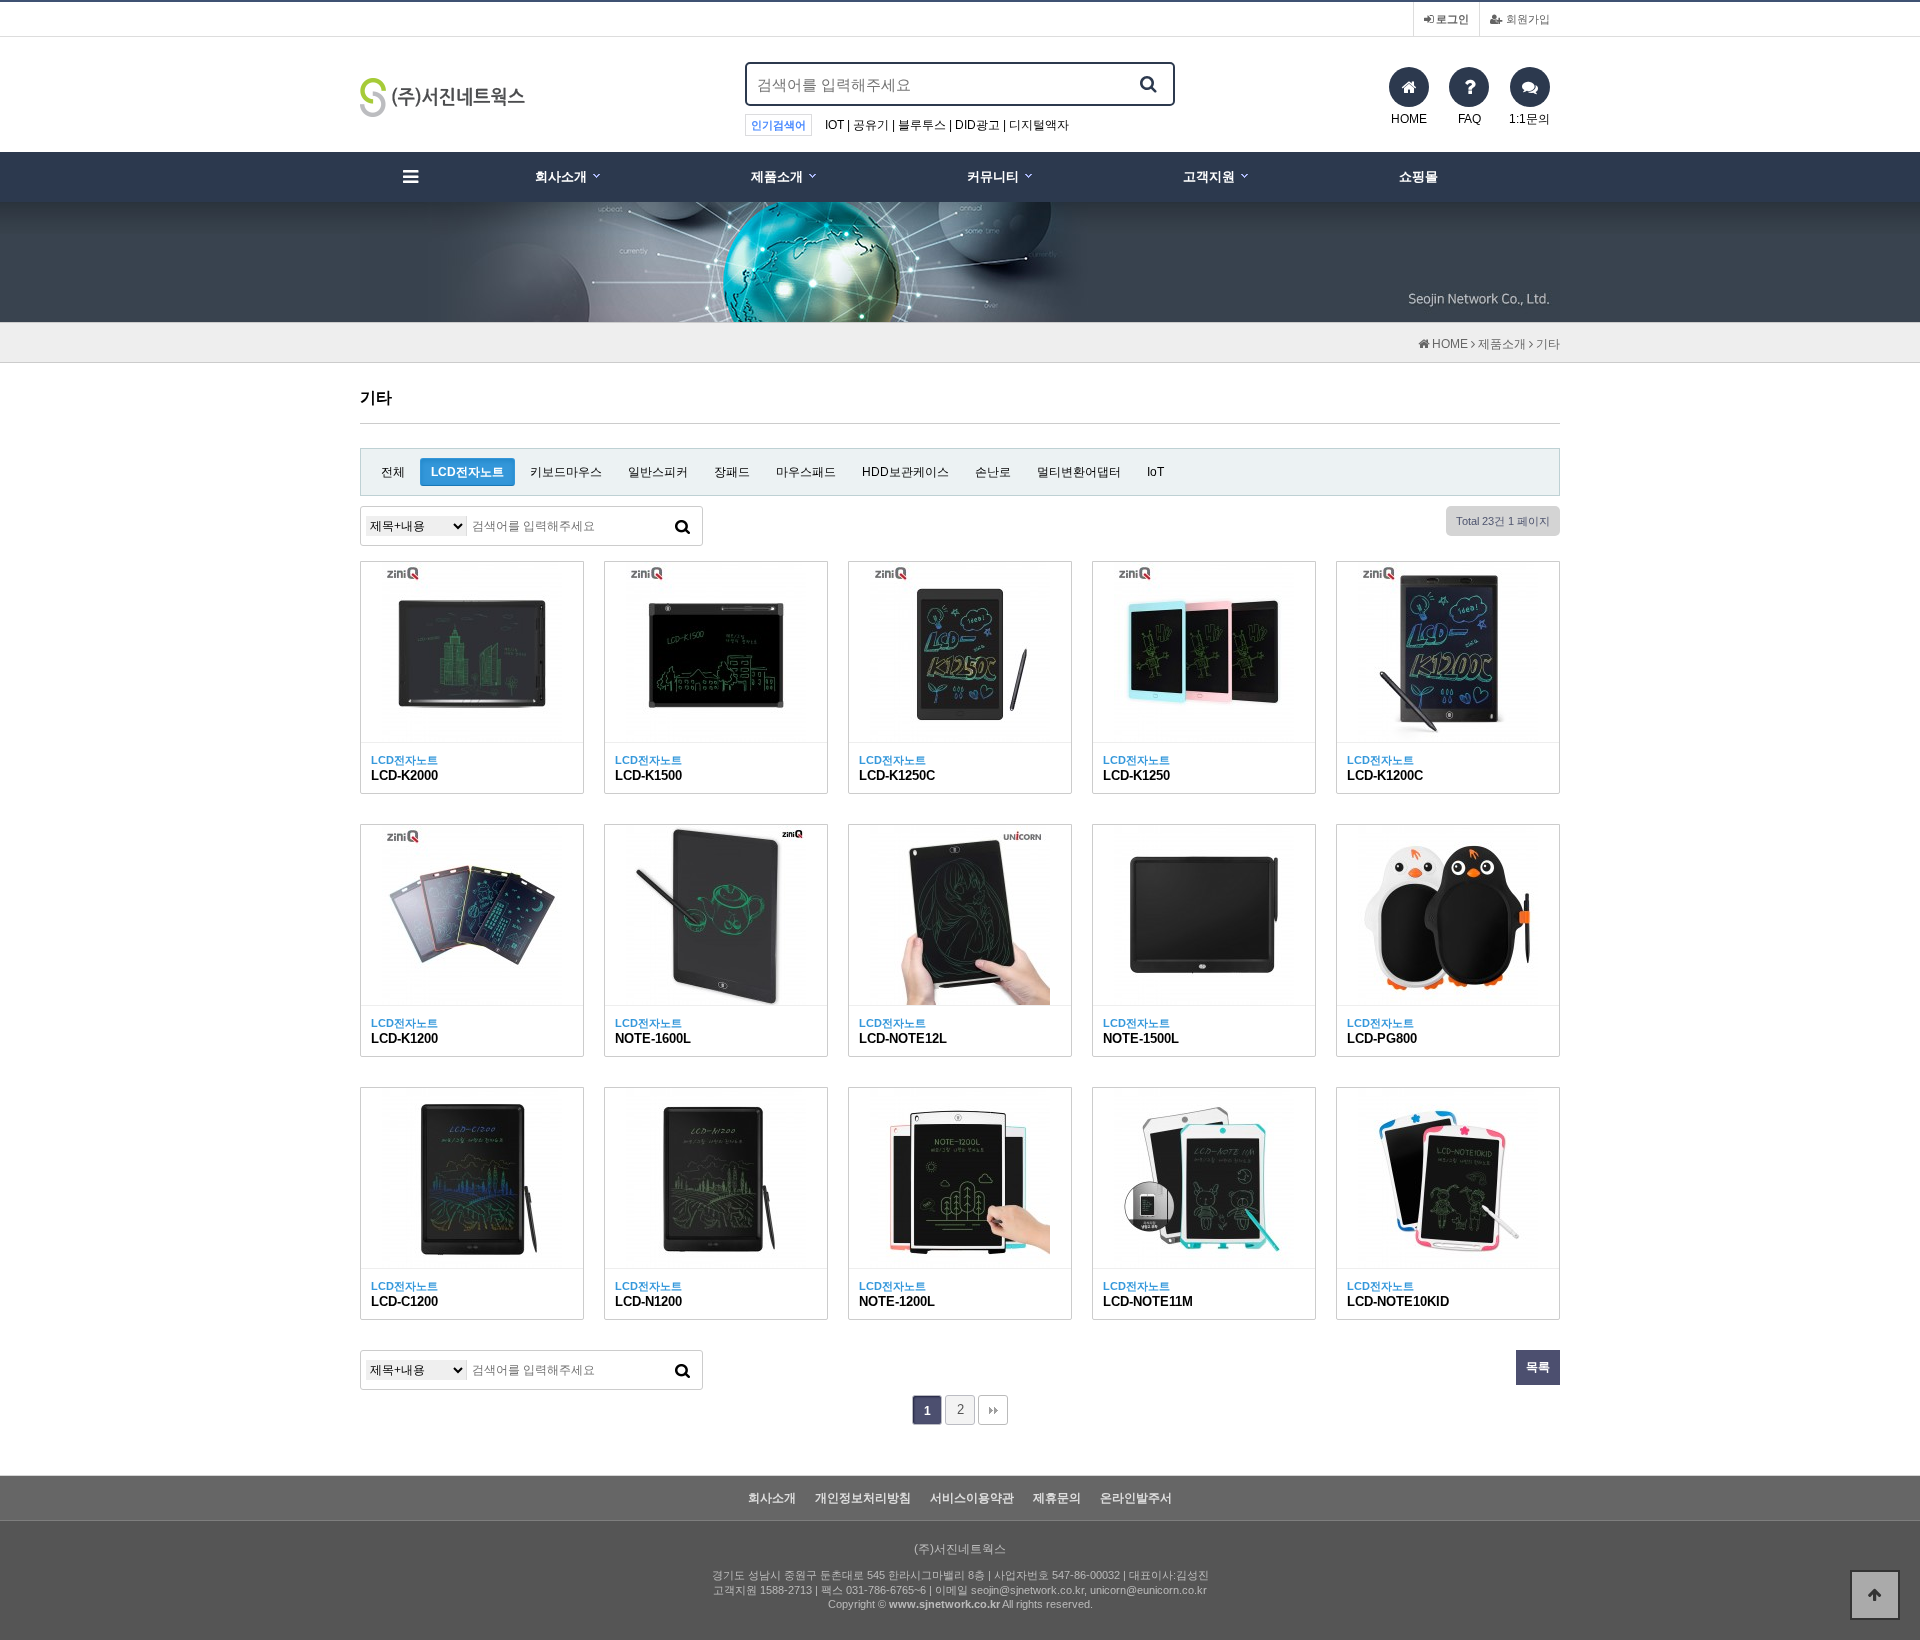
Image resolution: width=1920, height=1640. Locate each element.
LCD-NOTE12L (903, 1038)
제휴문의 (1057, 1498)
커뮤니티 (993, 176)
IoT (1155, 472)
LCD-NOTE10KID (1398, 1301)
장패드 (732, 472)
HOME (1448, 344)
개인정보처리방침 (863, 1498)
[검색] (1148, 84)
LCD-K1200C (1385, 775)
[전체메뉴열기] (410, 177)
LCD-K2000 (404, 775)
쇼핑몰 (1418, 176)
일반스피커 (658, 472)
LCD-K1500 (648, 775)
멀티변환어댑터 (1079, 472)
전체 (393, 472)
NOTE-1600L (653, 1038)
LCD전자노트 (467, 472)
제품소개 (777, 176)
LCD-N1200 (648, 1301)
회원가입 (1526, 19)
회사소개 (561, 176)
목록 (1538, 1367)
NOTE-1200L (897, 1301)
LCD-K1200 (404, 1038)
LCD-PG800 (1382, 1038)
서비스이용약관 (972, 1498)
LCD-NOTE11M (1148, 1301)
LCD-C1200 (404, 1301)
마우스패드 (806, 472)
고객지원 (1209, 176)
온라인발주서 (1136, 1498)
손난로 (993, 472)
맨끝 (993, 1410)
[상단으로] (1875, 1595)
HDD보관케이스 (905, 472)
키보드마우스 (566, 472)
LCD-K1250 (1136, 775)
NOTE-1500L (1141, 1038)
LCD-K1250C (897, 775)
